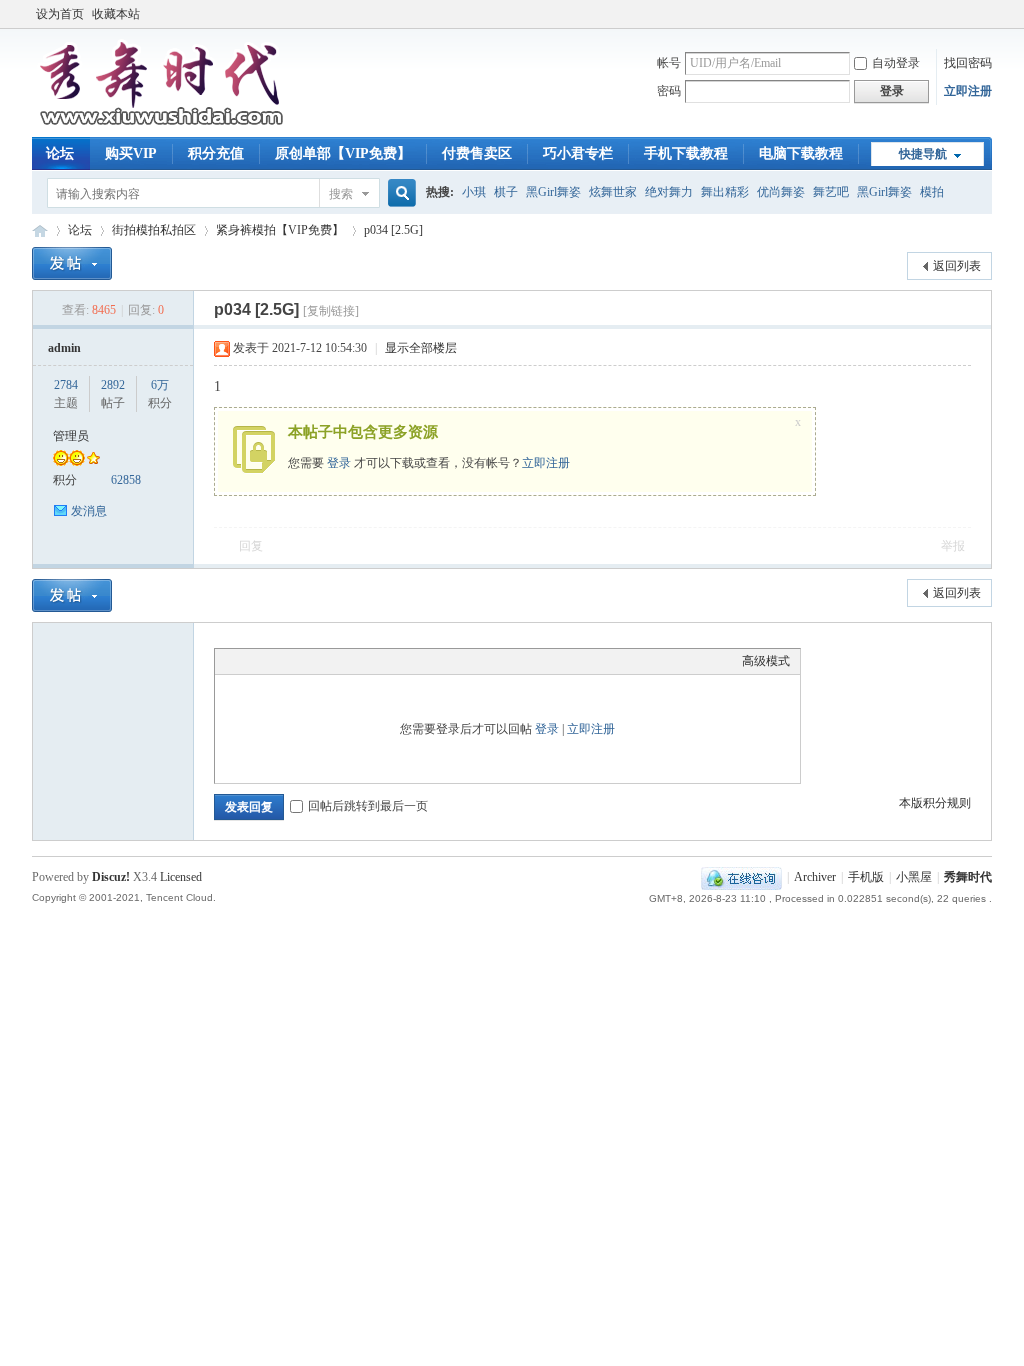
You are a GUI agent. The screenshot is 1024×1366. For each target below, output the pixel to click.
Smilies (375, 661)
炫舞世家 (613, 192)
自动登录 (896, 63)
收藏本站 (116, 14)
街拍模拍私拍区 (154, 230)
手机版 (866, 877)
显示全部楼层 (421, 348)
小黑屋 (914, 877)
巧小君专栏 (578, 153)
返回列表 (957, 266)
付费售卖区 (477, 153)
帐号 (669, 63)
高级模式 (766, 661)
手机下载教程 (686, 153)
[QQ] (741, 877)
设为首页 (60, 14)
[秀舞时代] (162, 125)
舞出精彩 (725, 192)
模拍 (932, 192)
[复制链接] (331, 311)
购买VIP (131, 153)
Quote (325, 661)
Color (250, 661)
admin (64, 348)
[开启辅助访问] (987, 14)
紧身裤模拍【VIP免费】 (280, 230)
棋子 (506, 192)
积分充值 (216, 153)
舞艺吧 (831, 192)
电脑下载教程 (801, 153)
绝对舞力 (669, 192)
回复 (251, 546)
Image (275, 661)
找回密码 (968, 63)
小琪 (474, 192)
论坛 (60, 153)
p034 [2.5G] (393, 230)
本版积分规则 (935, 803)
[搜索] (399, 193)
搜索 (341, 194)
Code (350, 661)
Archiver (815, 877)
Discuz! (111, 877)
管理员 (71, 436)
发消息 (89, 511)
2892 (113, 385)
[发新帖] (72, 263)
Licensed (181, 877)
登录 (339, 463)
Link (300, 661)
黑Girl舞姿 (553, 192)
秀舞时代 (40, 230)
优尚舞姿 (781, 192)
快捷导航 (923, 154)
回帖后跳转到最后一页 (368, 806)
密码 (669, 91)
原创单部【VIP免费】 (343, 153)
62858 (126, 480)
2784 (66, 385)
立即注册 (968, 91)
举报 (953, 546)
